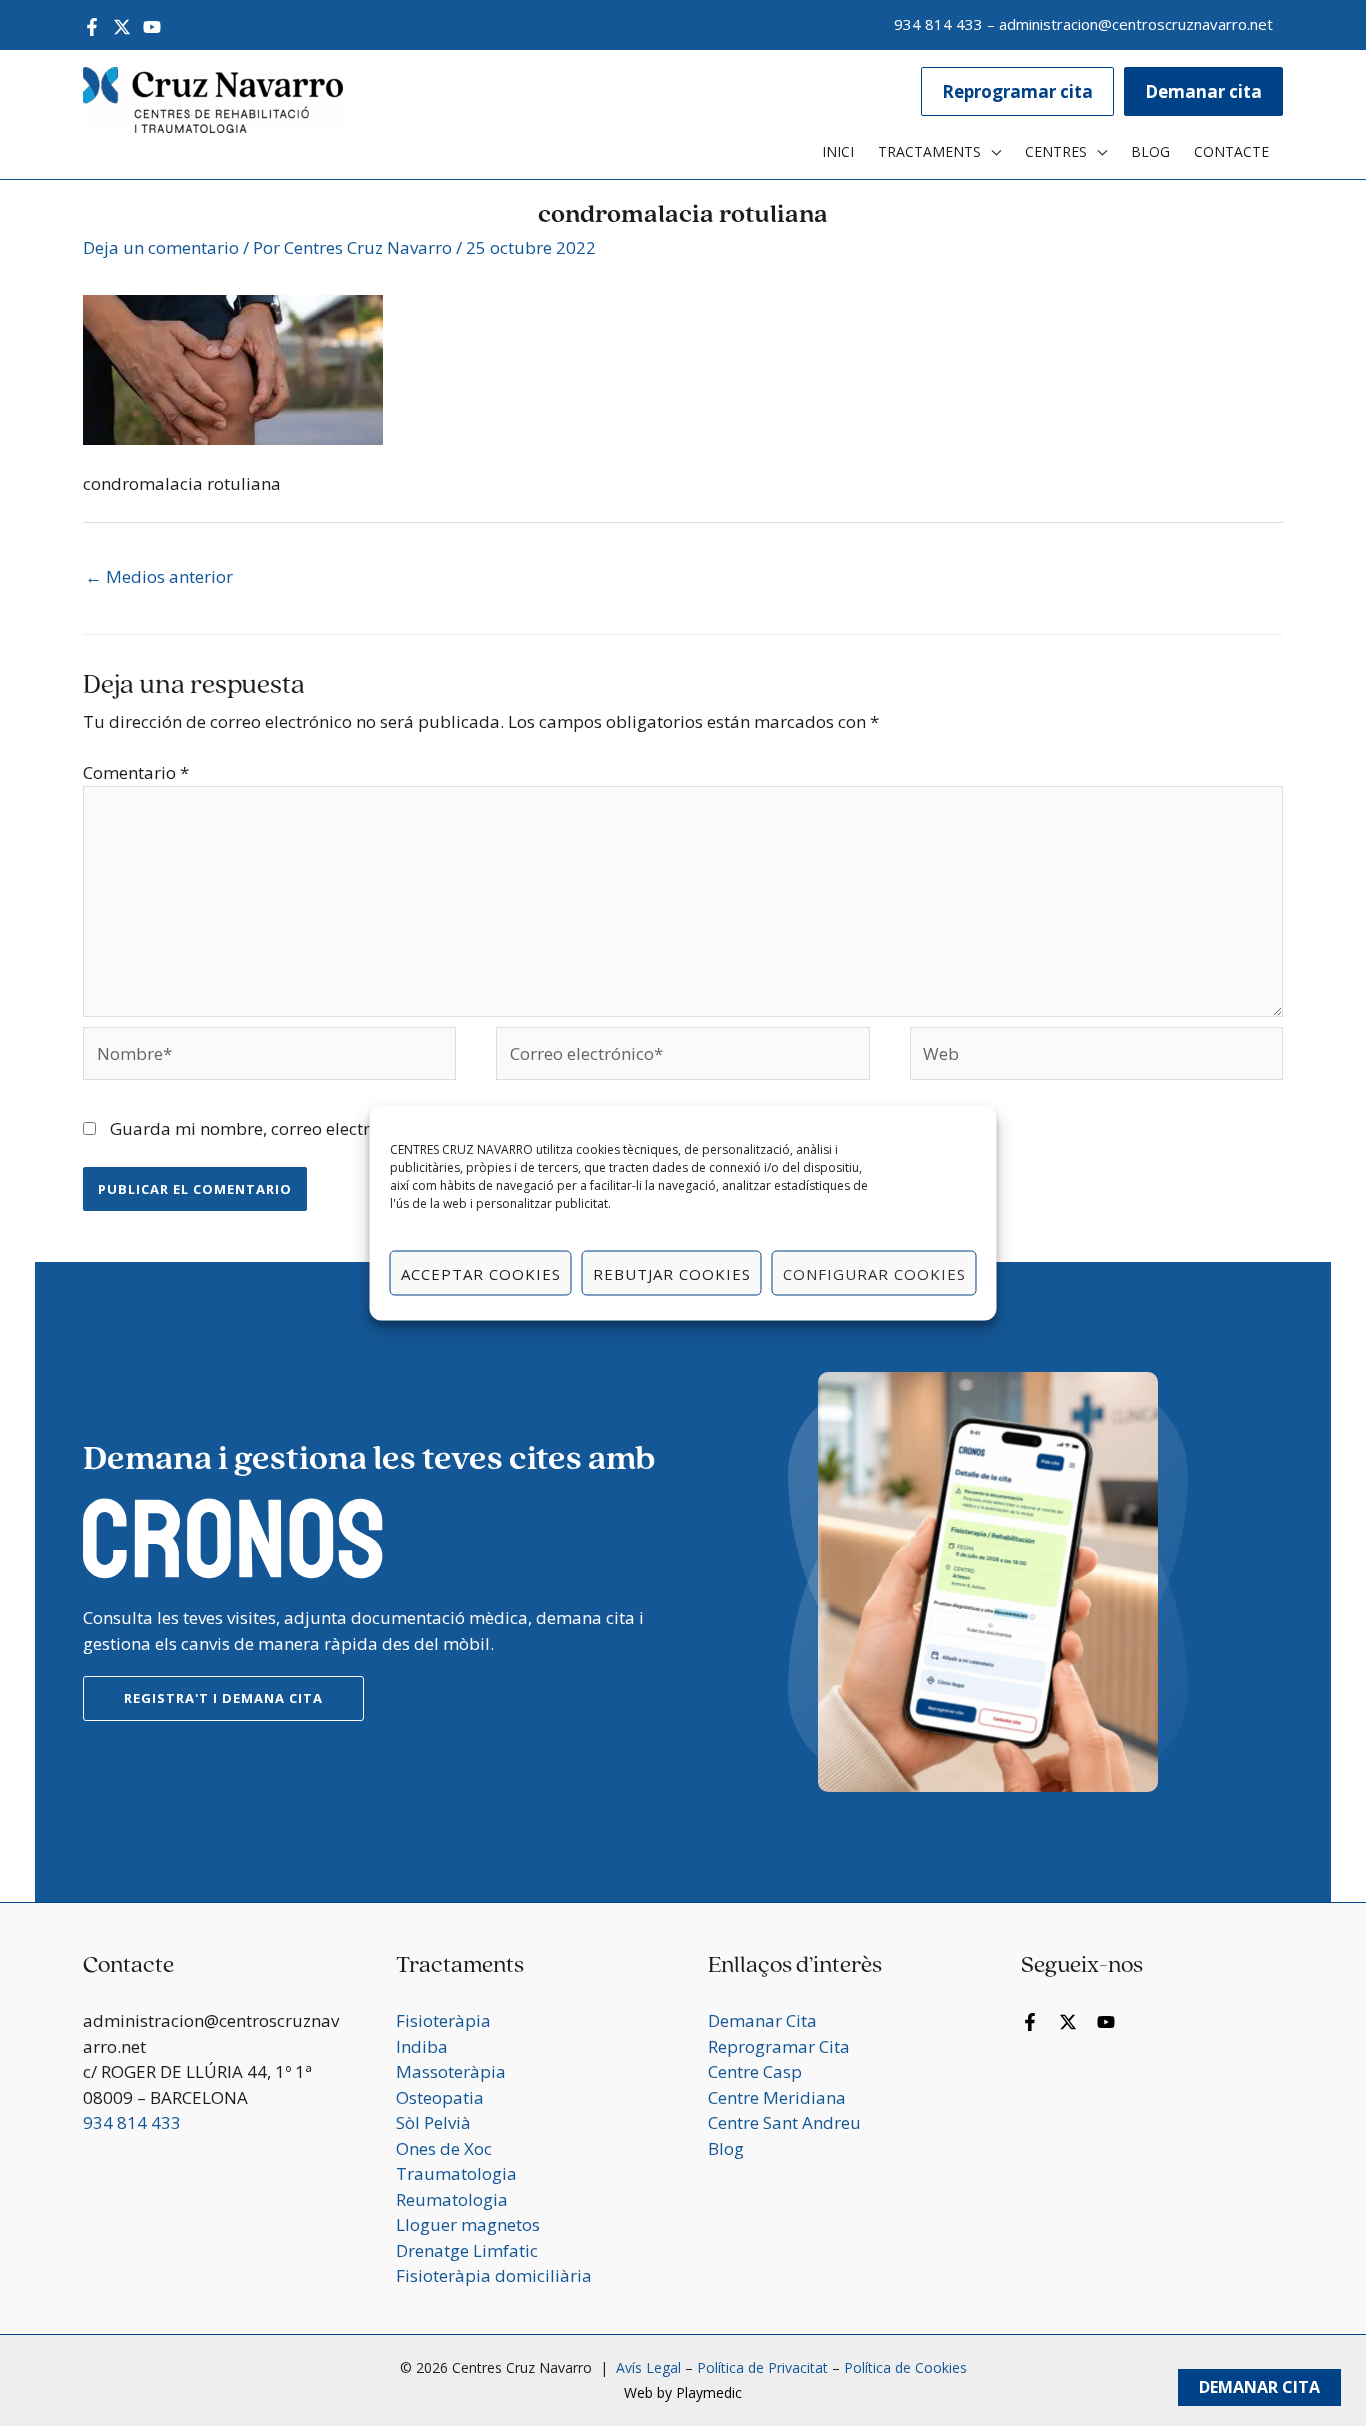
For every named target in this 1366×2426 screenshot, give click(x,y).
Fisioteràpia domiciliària (494, 2275)
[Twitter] (122, 27)
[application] (991, 152)
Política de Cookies (905, 2367)
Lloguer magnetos (468, 2224)
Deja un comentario (161, 247)
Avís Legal (646, 2367)
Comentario (136, 772)
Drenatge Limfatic (467, 2250)
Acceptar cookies (481, 1273)
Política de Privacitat (762, 2367)
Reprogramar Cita (779, 2046)
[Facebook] (92, 27)
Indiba (422, 2046)
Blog (726, 2148)
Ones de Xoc (444, 2148)
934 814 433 (938, 24)
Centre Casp (755, 2071)
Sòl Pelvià (433, 2122)
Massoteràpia (451, 2071)
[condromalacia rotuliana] (233, 368)
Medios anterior (159, 576)
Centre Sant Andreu (784, 2122)
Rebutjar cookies (672, 1273)
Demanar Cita (1259, 2387)
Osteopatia (440, 2097)
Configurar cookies (874, 1273)
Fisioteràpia (443, 2020)
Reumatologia (452, 2199)
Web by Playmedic (683, 2392)
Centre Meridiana (777, 2097)
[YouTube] (152, 27)
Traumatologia (456, 2173)
